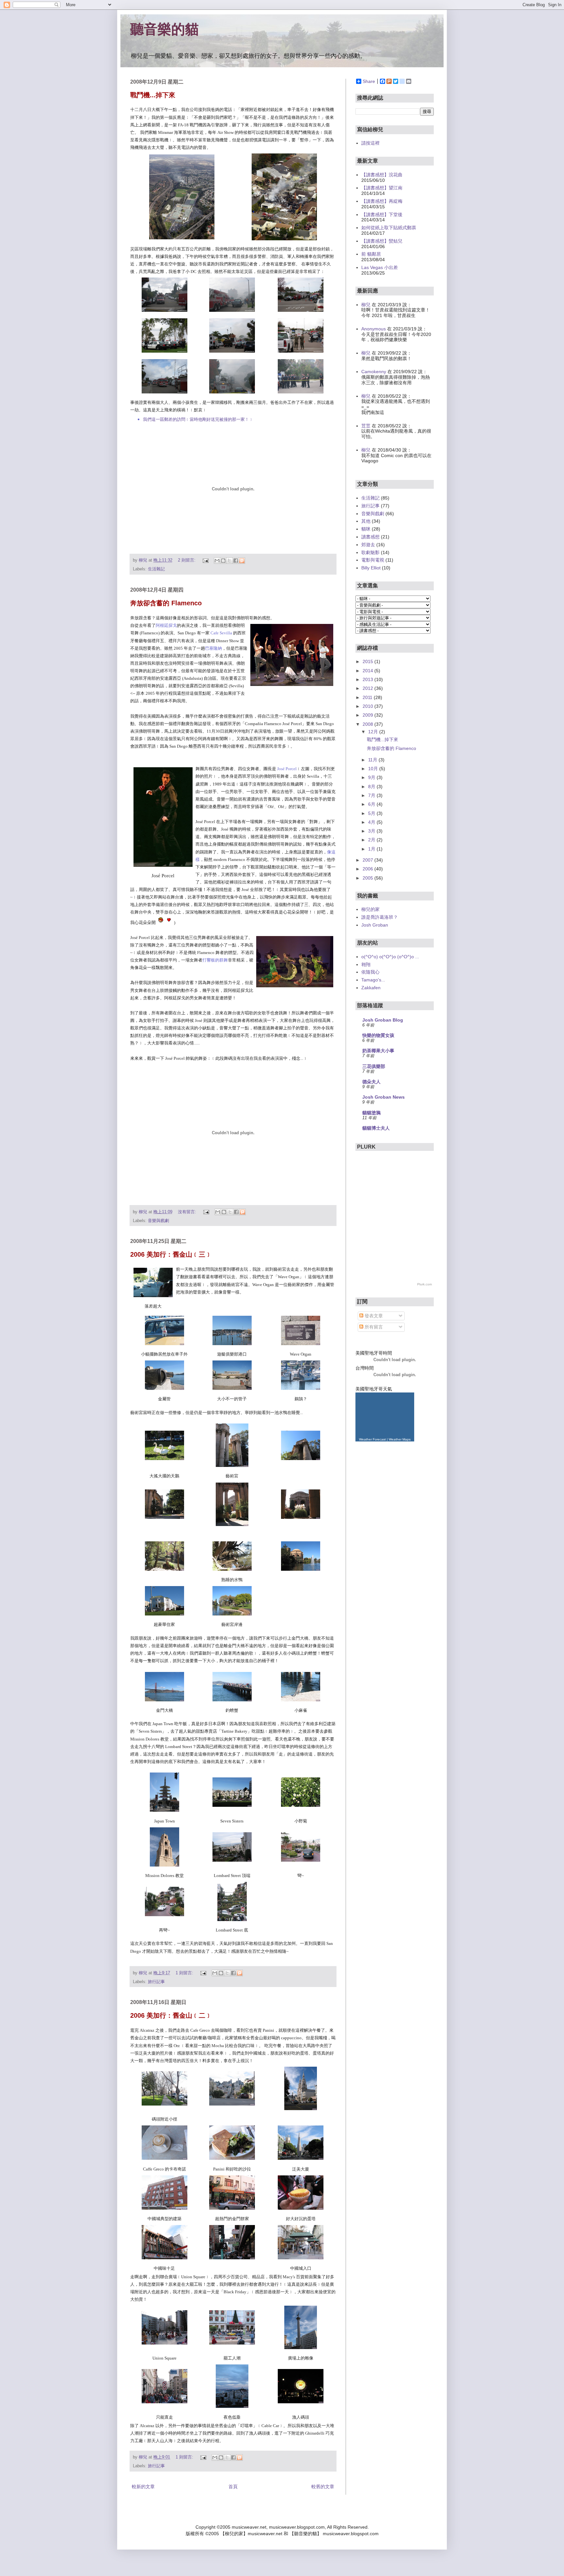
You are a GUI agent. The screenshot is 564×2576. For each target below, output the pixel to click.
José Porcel (287, 769)
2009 (368, 715)
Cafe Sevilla (221, 633)
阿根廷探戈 (166, 625)
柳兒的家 (370, 909)
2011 (368, 697)
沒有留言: (188, 1212)
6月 (372, 804)
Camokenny (374, 372)
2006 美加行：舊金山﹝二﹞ (171, 2015)
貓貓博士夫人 (376, 1128)
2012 (368, 688)
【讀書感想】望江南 (382, 188)
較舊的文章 (323, 2487)
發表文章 (373, 1316)
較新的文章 (143, 2487)
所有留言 (373, 1327)
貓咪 (366, 529)
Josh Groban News (384, 1097)
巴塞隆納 (213, 648)
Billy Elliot (371, 568)
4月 (372, 822)
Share (369, 81)
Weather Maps (400, 1439)
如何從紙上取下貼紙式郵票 (389, 228)
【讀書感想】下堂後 (382, 215)
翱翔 (366, 964)
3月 (372, 831)
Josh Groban (375, 925)
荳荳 (366, 426)
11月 (373, 760)
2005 (368, 878)
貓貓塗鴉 (371, 1113)
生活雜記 (156, 569)
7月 (372, 795)
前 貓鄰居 (371, 254)
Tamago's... (373, 980)
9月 (372, 777)
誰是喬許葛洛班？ (380, 917)
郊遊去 (368, 545)
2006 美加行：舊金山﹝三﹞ (171, 1254)
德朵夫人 (371, 1082)
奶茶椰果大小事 (378, 1051)
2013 (368, 679)
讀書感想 (370, 537)
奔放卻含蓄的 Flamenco (166, 603)
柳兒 (366, 305)
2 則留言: (187, 560)
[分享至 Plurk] (242, 561)
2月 (372, 840)
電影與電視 (373, 560)
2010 (368, 706)
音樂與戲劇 (158, 1221)
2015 (368, 661)
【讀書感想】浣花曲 (382, 175)
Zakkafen (371, 988)
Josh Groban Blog (383, 1020)
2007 (368, 860)
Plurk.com (424, 1284)
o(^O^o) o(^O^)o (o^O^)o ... (390, 957)
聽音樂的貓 (164, 29)
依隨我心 (370, 972)
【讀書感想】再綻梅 (382, 201)
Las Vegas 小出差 (380, 267)
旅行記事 (156, 1982)
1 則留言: (185, 1973)
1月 (372, 849)
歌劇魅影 (370, 552)
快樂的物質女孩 (378, 1035)
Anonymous (374, 329)
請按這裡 (370, 143)
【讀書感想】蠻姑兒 (382, 241)
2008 (368, 724)
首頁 (233, 2487)
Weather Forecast (372, 1439)
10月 (374, 769)
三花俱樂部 (374, 1066)
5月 (372, 813)
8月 (372, 787)
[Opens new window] (182, 239)
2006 (368, 869)
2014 (368, 671)
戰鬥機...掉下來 (153, 95)
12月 (374, 732)
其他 (366, 521)
